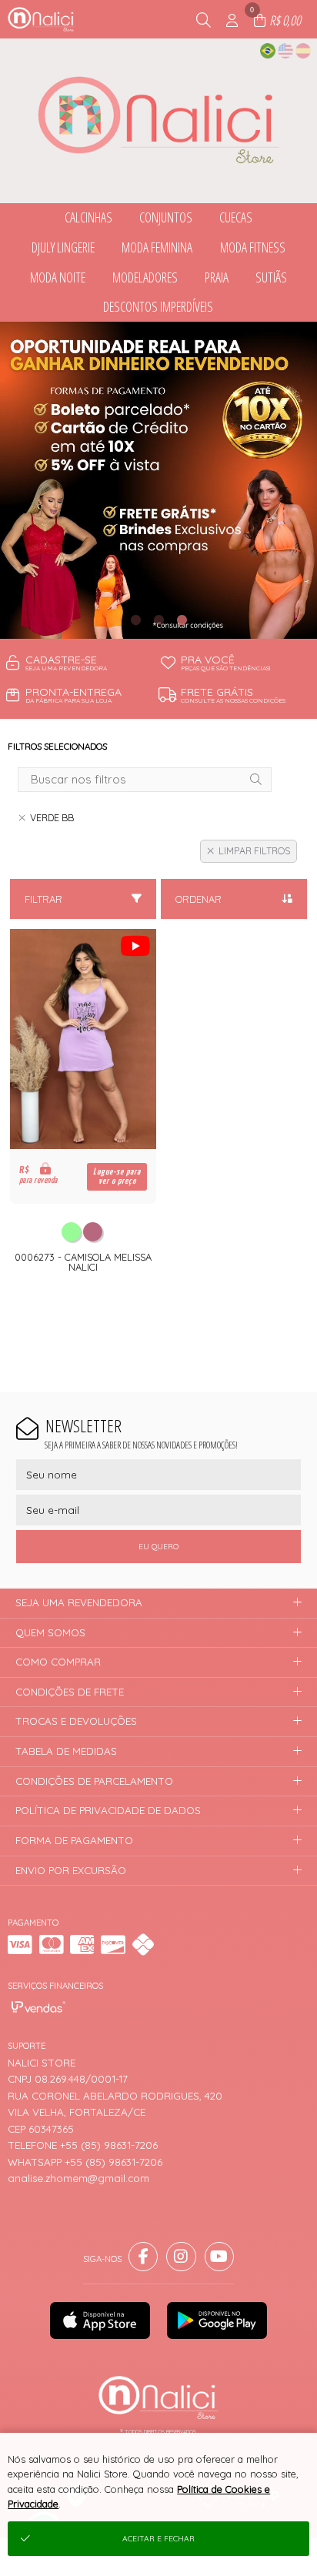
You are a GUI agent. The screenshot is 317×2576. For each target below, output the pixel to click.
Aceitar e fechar (158, 2539)
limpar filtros (254, 851)
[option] (158, 480)
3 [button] (182, 620)
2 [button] (158, 620)
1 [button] (135, 620)
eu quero (158, 1547)
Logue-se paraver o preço (117, 1176)
